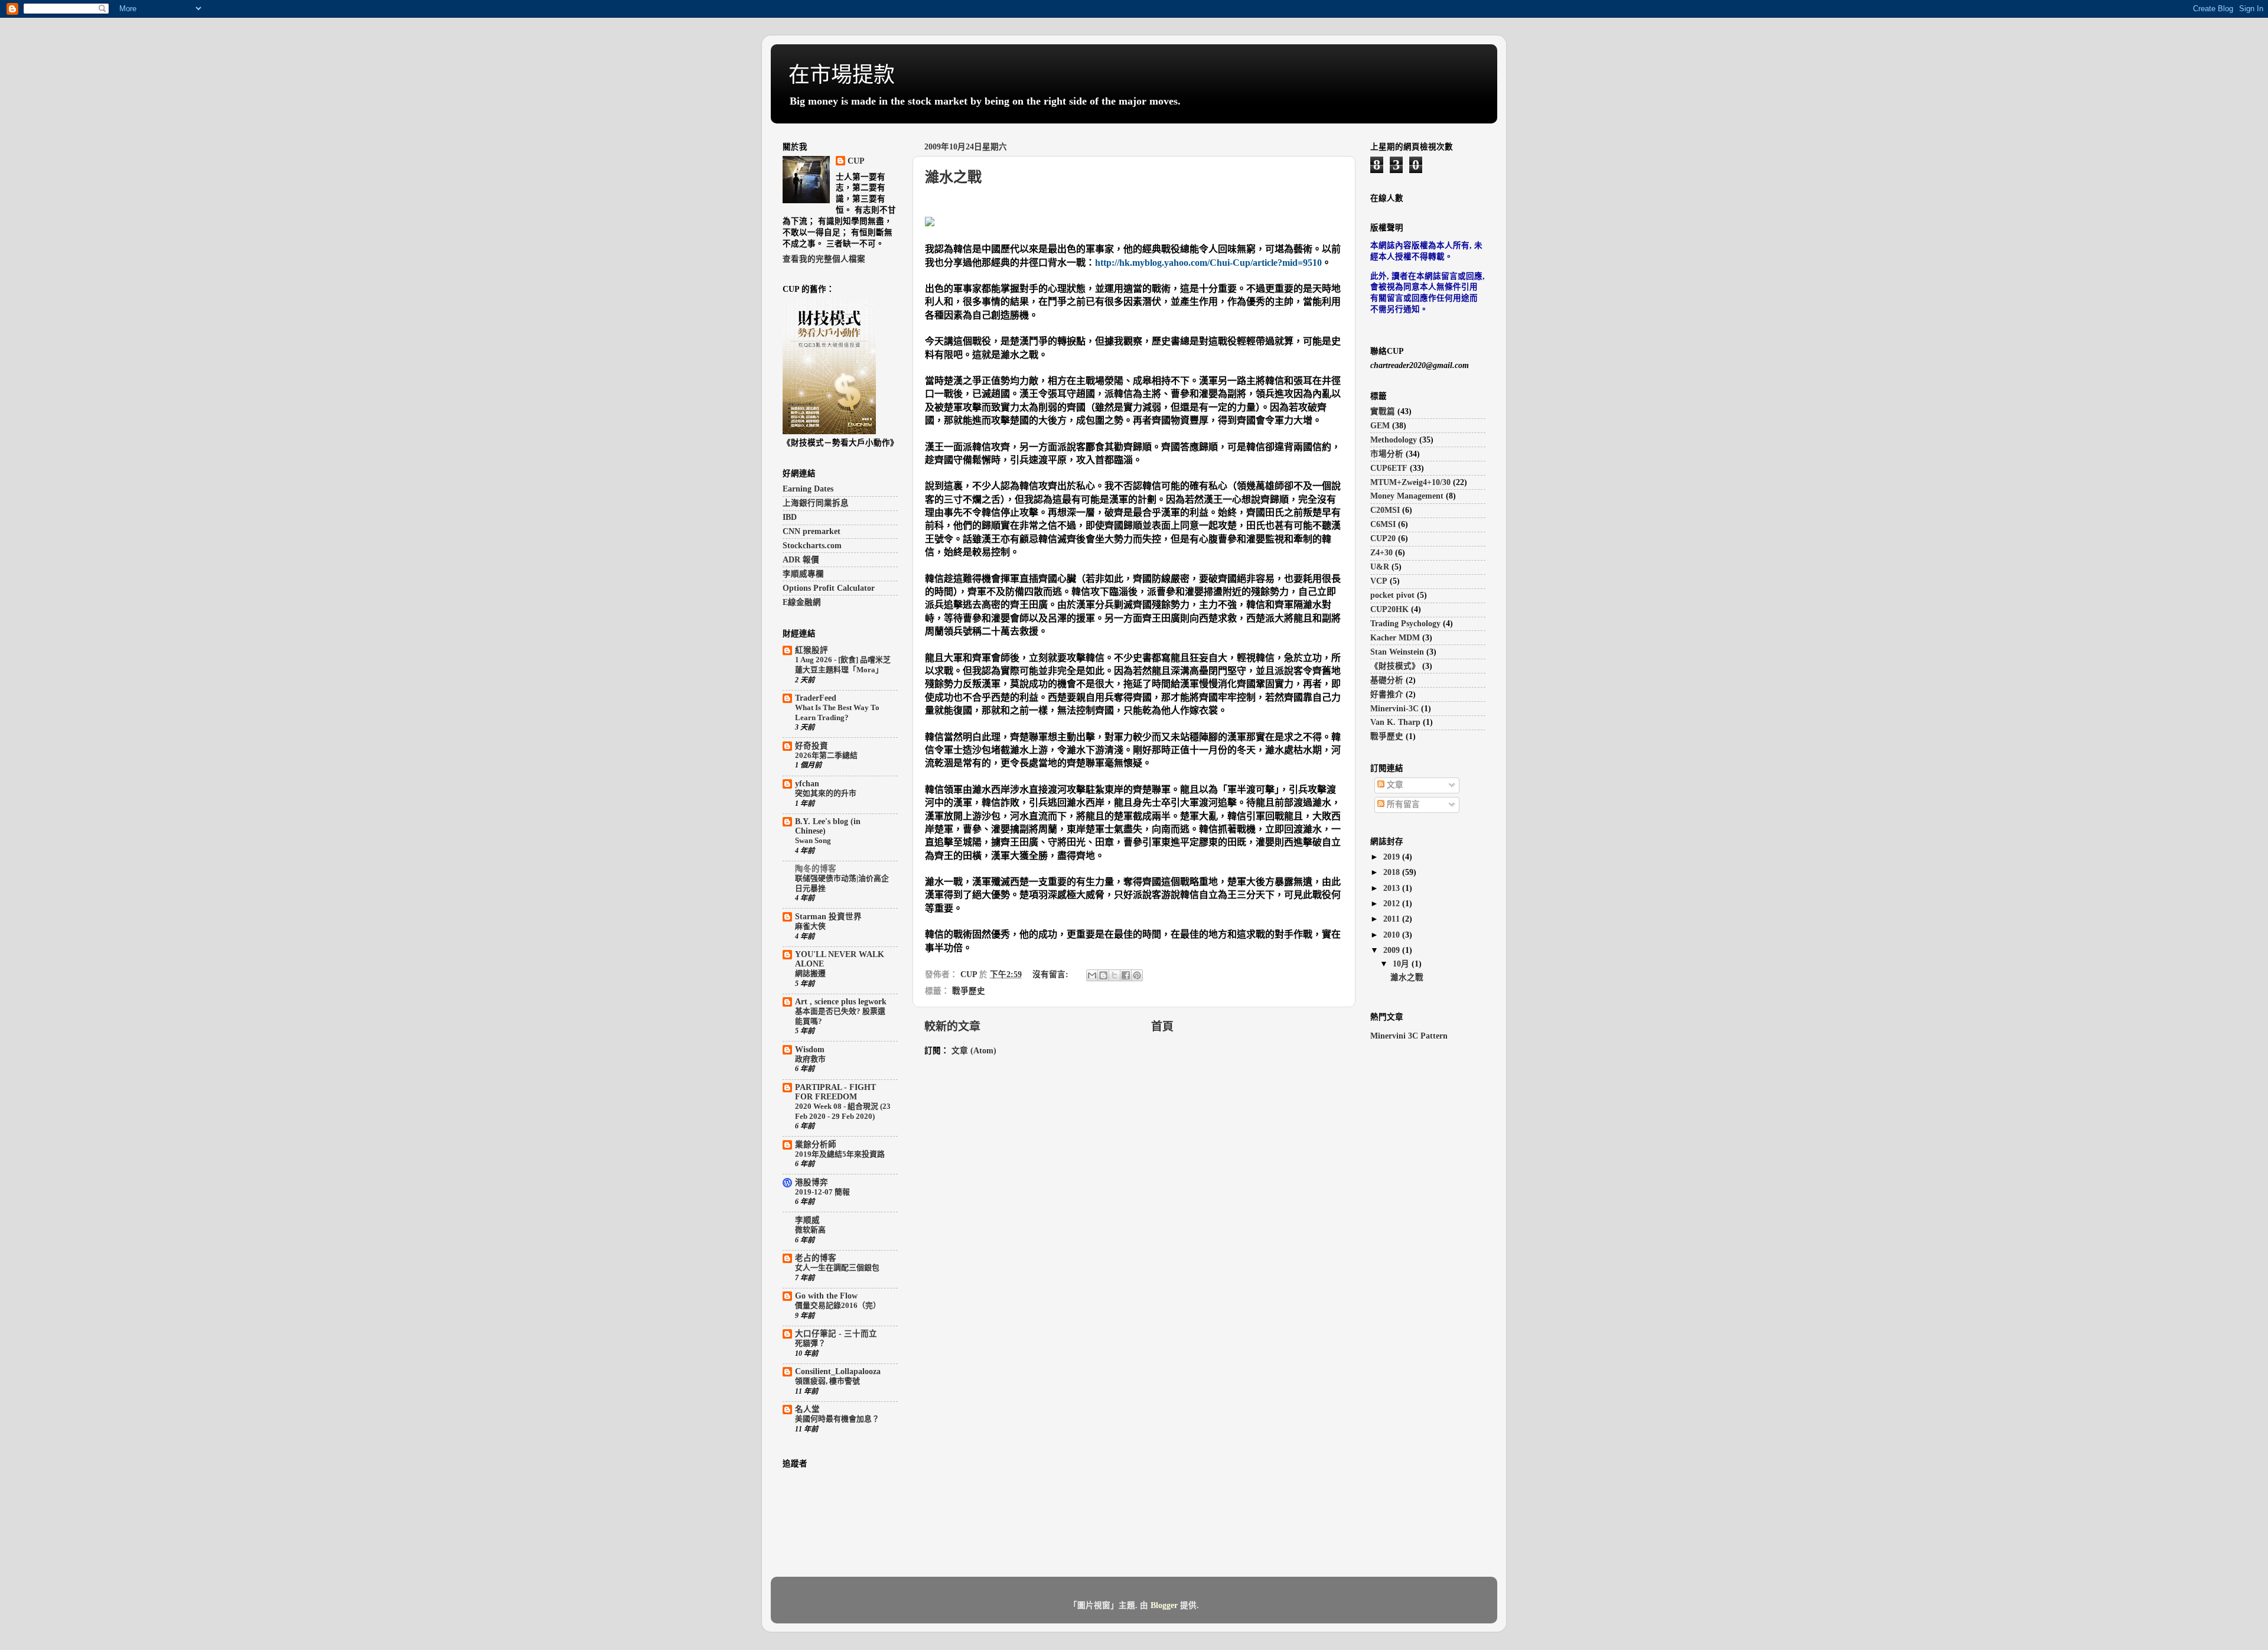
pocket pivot (1392, 595)
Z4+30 (1381, 553)
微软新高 (810, 1230)
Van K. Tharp (1395, 722)
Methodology (1394, 440)
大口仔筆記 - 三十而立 (836, 1334)
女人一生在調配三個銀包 (837, 1268)
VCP (1379, 581)
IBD (790, 517)
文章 (1394, 785)
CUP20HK (1389, 609)
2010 (1393, 935)
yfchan (807, 784)
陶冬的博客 (816, 869)
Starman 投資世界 (828, 917)
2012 (1393, 904)
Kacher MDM (1395, 638)
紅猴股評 (812, 650)
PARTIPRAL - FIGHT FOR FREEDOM (835, 1092)
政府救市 (810, 1059)
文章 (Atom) (974, 1051)
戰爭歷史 (969, 991)
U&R (1380, 567)
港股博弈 (812, 1182)
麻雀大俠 (810, 926)
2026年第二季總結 (826, 756)
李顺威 (807, 1220)
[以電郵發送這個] (1092, 975)
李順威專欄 (803, 574)
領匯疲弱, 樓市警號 (827, 1381)
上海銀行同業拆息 (816, 503)
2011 (1393, 919)
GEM (1380, 426)
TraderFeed (816, 698)
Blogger (1164, 1605)
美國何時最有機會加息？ (837, 1419)
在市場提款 (842, 75)
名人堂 (807, 1409)
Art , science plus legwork (841, 1002)
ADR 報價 (801, 560)
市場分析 (1387, 454)
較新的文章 (952, 1026)
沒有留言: (1052, 974)
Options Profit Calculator (829, 588)
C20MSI (1385, 510)
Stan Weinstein (1397, 652)
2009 (1393, 950)
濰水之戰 (953, 177)
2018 (1393, 872)
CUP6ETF (1389, 468)
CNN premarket (812, 531)
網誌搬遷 (810, 974)
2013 (1393, 888)
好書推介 (1387, 694)
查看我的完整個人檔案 (824, 259)
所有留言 (1402, 804)
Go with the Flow (826, 1296)
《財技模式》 (1395, 666)
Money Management (1407, 496)
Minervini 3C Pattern (1409, 1036)
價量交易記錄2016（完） (838, 1306)
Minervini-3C (1394, 709)
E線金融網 (802, 602)
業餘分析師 (816, 1145)
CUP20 (1383, 538)
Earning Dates (808, 489)
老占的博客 (816, 1258)
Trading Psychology (1405, 624)
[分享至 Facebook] (1126, 975)
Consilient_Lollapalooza (838, 1371)
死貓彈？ (810, 1343)
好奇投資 (812, 746)
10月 (1402, 964)
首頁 (1162, 1026)
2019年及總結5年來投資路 (840, 1154)
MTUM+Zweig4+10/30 (1410, 482)
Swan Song (813, 841)
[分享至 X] (1115, 975)
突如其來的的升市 (826, 793)
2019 (1393, 857)
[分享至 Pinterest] (1137, 975)
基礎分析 (1387, 680)
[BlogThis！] (1103, 975)
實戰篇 (1383, 411)
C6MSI (1383, 524)
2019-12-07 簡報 (822, 1192)
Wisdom (810, 1049)
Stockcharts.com (812, 546)
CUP (856, 161)
